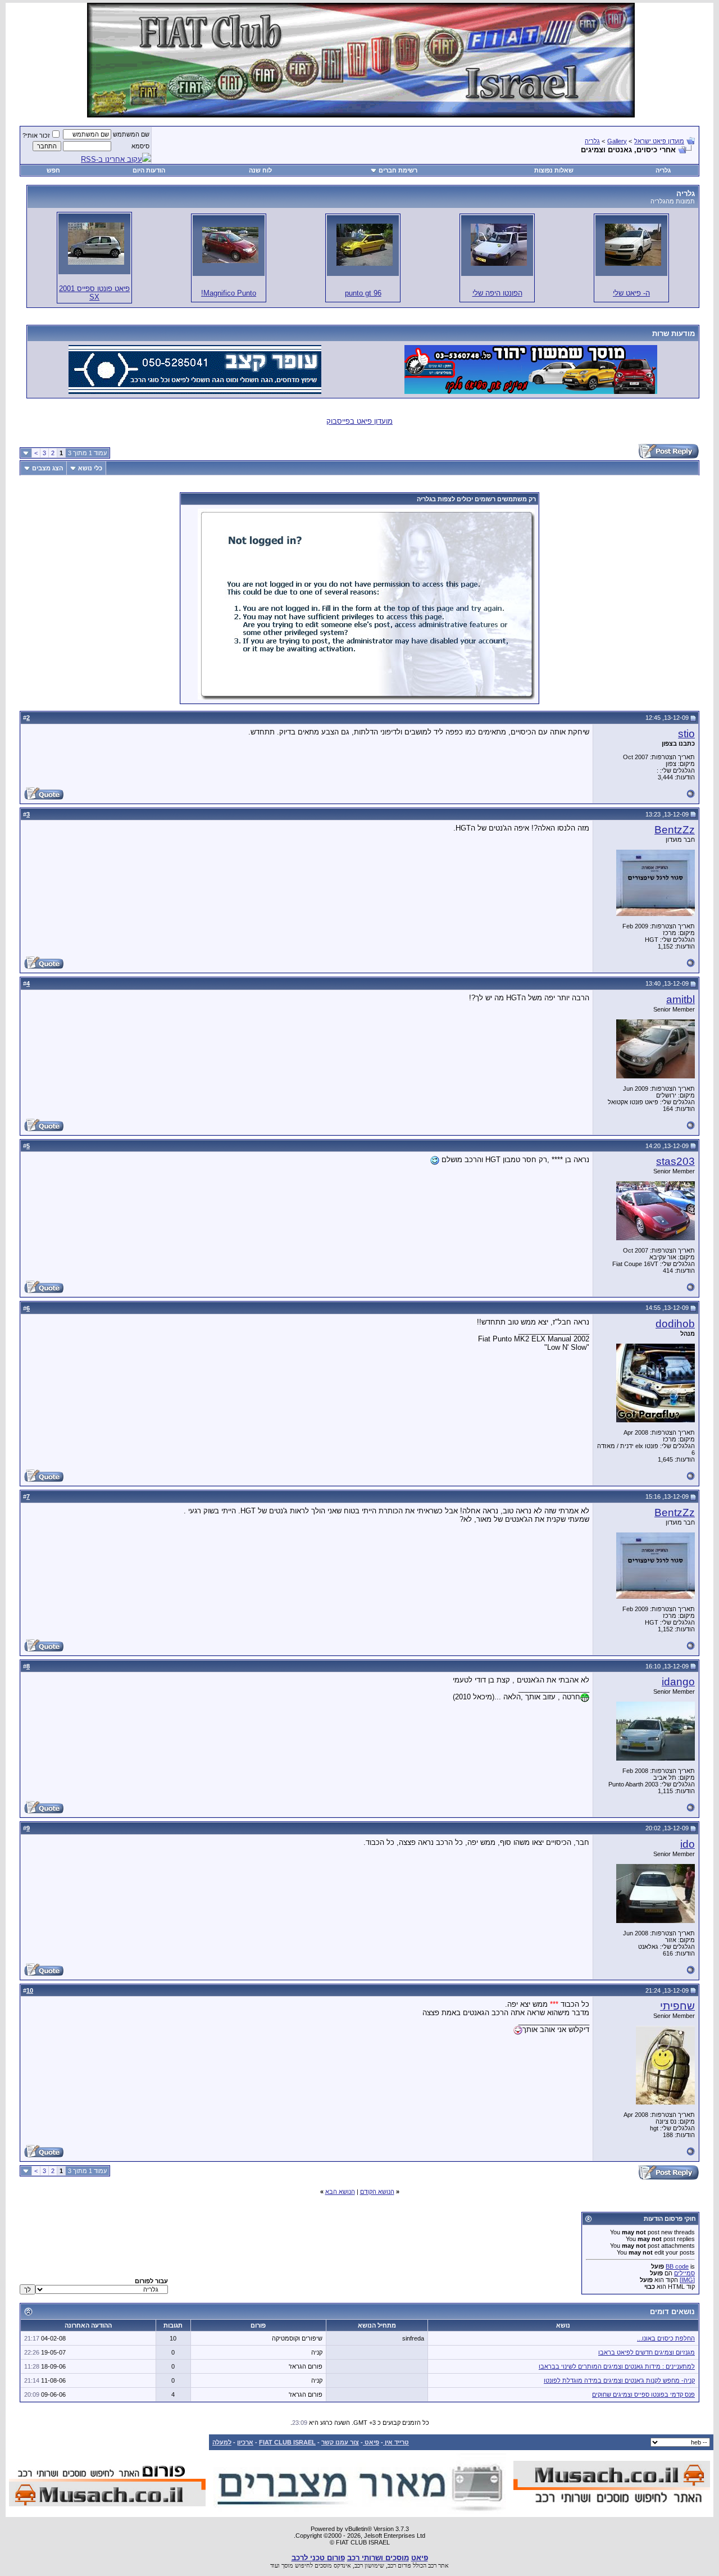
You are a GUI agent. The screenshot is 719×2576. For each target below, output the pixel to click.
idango (678, 1682)
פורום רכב (399, 2565)
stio (686, 734)
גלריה (592, 141)
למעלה (222, 2442)
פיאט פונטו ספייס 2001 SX (94, 293)
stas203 (675, 1161)
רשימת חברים (398, 170)
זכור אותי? (36, 135)
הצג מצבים (47, 468)
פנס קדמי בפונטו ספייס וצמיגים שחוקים (643, 2394)
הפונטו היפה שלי (497, 293)
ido (688, 1844)
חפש (53, 170)
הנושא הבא (340, 2192)
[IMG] (687, 2280)
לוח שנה (260, 170)
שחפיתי (677, 2006)
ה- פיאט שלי (631, 293)
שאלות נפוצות (554, 170)
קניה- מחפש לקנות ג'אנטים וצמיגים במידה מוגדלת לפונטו (619, 2380)
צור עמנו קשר (340, 2442)
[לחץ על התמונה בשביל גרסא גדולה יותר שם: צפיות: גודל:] (633, 245)
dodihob (675, 1324)
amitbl (681, 999)
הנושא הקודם (377, 2192)
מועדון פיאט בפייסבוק (359, 421)
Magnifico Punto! (229, 293)
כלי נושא (90, 468)
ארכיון (245, 2442)
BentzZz (675, 830)
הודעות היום (149, 170)
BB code (677, 2266)
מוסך (287, 2565)
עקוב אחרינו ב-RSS (112, 159)
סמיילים (684, 2273)
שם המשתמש (131, 134)
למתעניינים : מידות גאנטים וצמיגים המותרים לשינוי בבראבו (617, 2366)
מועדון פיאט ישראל (659, 141)
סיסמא (140, 146)
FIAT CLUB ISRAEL (287, 2442)
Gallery (617, 141)
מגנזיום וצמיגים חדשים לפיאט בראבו (647, 2352)
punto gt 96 (363, 293)
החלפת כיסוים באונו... (666, 2338)
